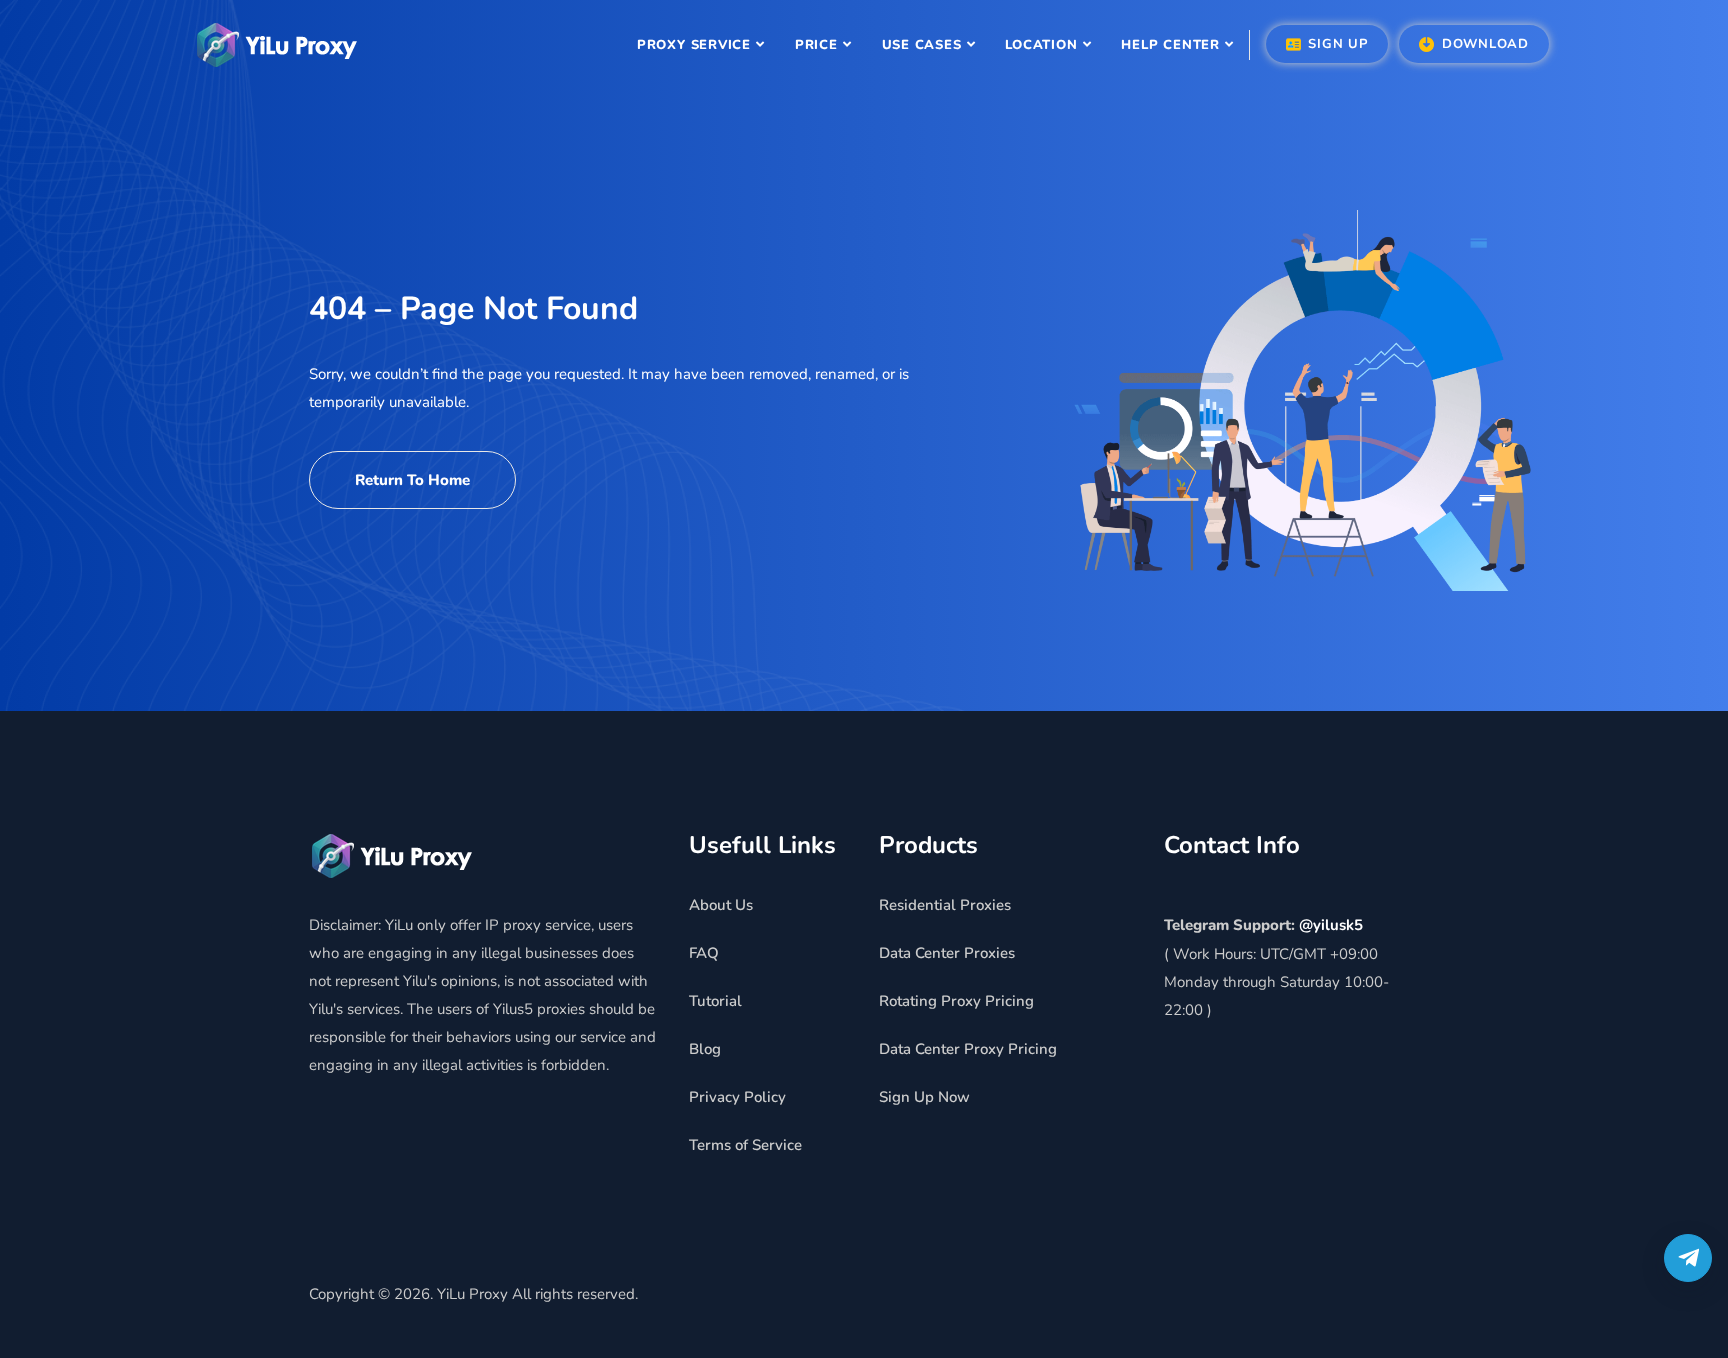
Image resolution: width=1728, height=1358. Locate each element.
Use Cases (922, 45)
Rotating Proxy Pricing (956, 1001)
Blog (705, 1049)
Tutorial (715, 1001)
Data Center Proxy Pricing (968, 1049)
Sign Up (1336, 44)
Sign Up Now (924, 1097)
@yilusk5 (1331, 925)
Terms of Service (745, 1145)
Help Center (1170, 45)
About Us (721, 905)
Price (816, 45)
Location (1041, 45)
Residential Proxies (945, 905)
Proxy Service (694, 45)
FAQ (704, 953)
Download (1483, 44)
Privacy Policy (737, 1097)
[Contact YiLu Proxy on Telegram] (1688, 1258)
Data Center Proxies (947, 953)
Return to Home (412, 480)
